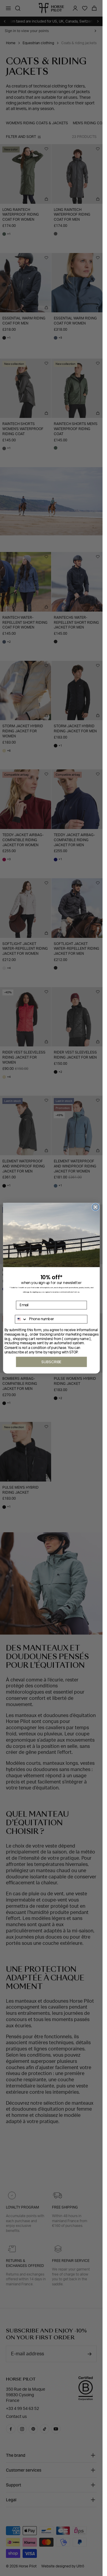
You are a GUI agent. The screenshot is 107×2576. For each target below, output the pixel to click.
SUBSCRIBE (51, 1362)
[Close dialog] (95, 1207)
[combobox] (21, 1319)
